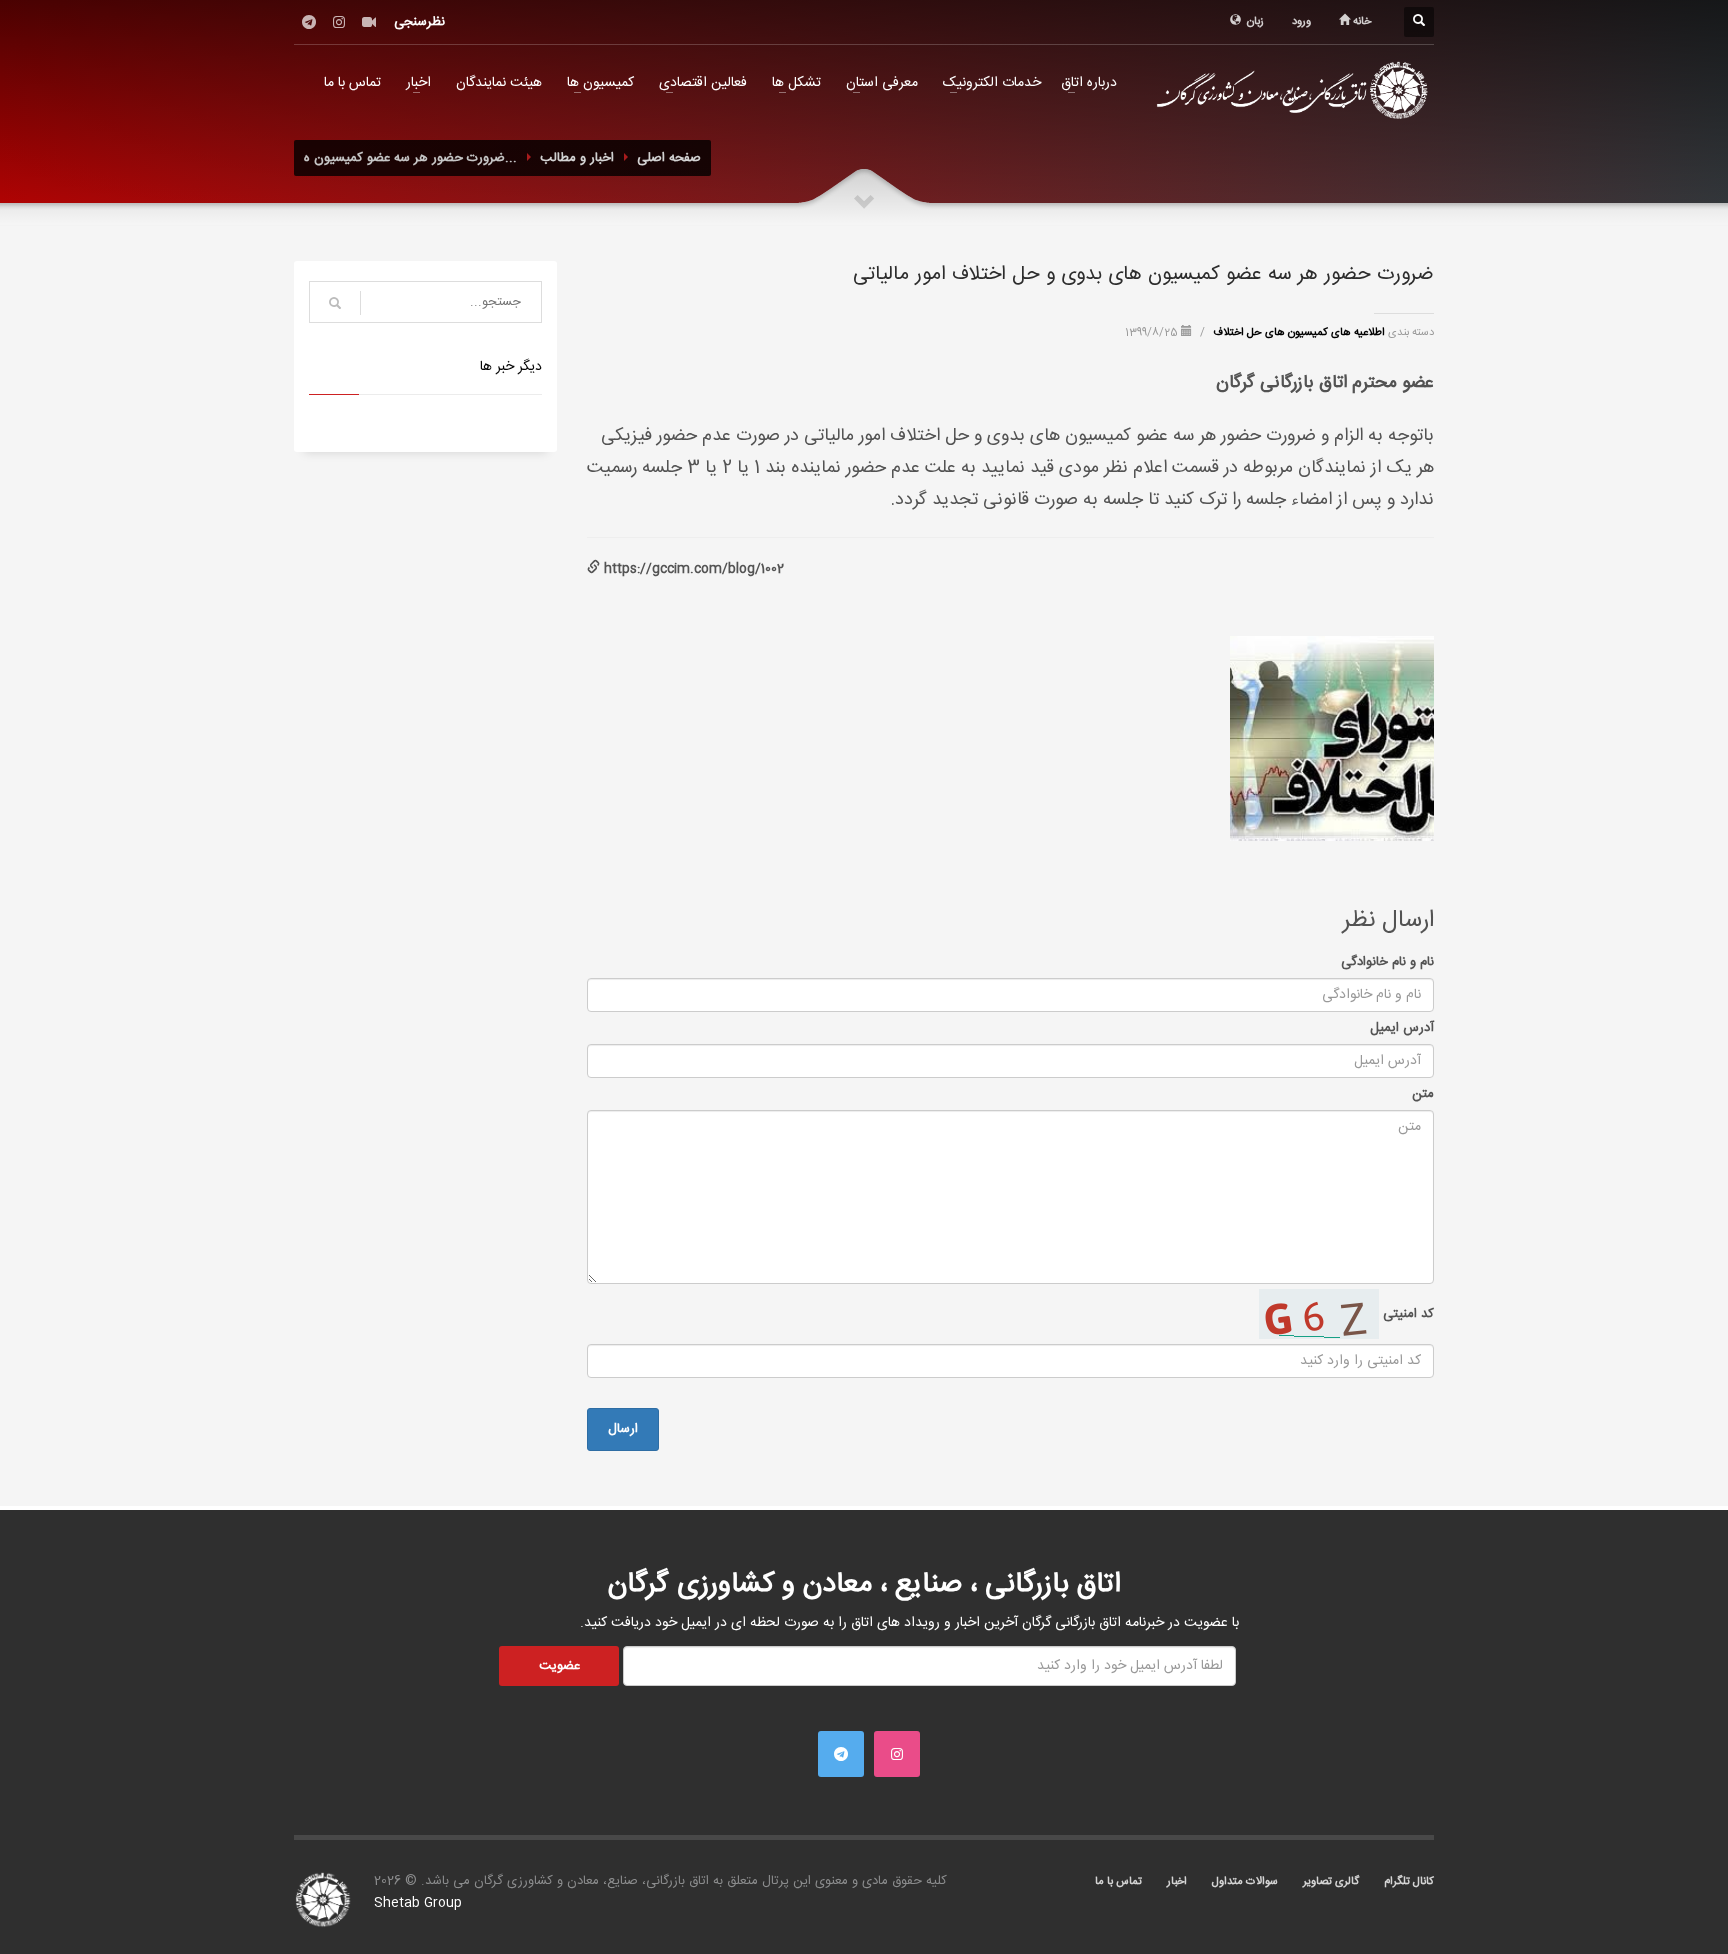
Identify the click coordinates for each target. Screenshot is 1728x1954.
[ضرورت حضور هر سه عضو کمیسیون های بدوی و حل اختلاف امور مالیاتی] (1332, 738)
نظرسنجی (419, 22)
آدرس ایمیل (1402, 1028)
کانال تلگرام (1409, 1882)
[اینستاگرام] (339, 22)
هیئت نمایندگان (499, 83)
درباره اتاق (1089, 83)
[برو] (335, 303)
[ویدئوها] (369, 22)
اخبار (418, 83)
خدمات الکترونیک (992, 83)
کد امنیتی (1406, 1314)
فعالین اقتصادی (703, 83)
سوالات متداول (1245, 1882)
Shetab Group (418, 1903)
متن (1423, 1094)
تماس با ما (352, 83)
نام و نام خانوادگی (1387, 962)
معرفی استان (882, 83)
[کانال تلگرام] (309, 22)
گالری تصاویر (1331, 1882)
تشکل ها (796, 83)
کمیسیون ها (600, 83)
